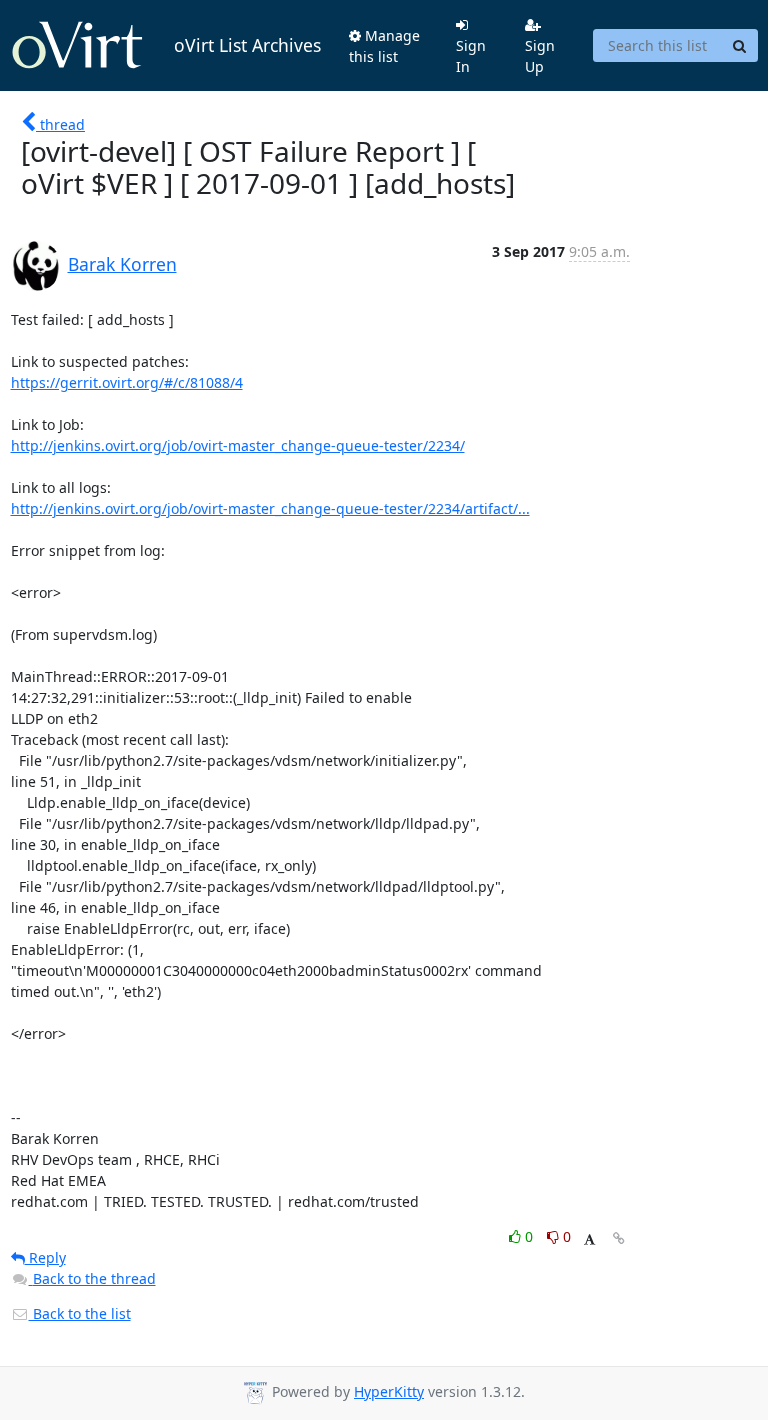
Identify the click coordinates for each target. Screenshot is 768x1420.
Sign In (471, 56)
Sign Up (540, 56)
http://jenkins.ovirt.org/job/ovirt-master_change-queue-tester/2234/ (238, 445)
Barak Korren (122, 264)
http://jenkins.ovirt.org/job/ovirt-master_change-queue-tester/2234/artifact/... (270, 508)
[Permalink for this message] (619, 1238)
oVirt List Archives (247, 45)
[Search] (740, 46)
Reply (45, 1257)
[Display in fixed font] (589, 1239)
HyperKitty (389, 1391)
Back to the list (80, 1313)
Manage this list (384, 46)
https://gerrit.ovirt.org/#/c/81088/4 (127, 382)
